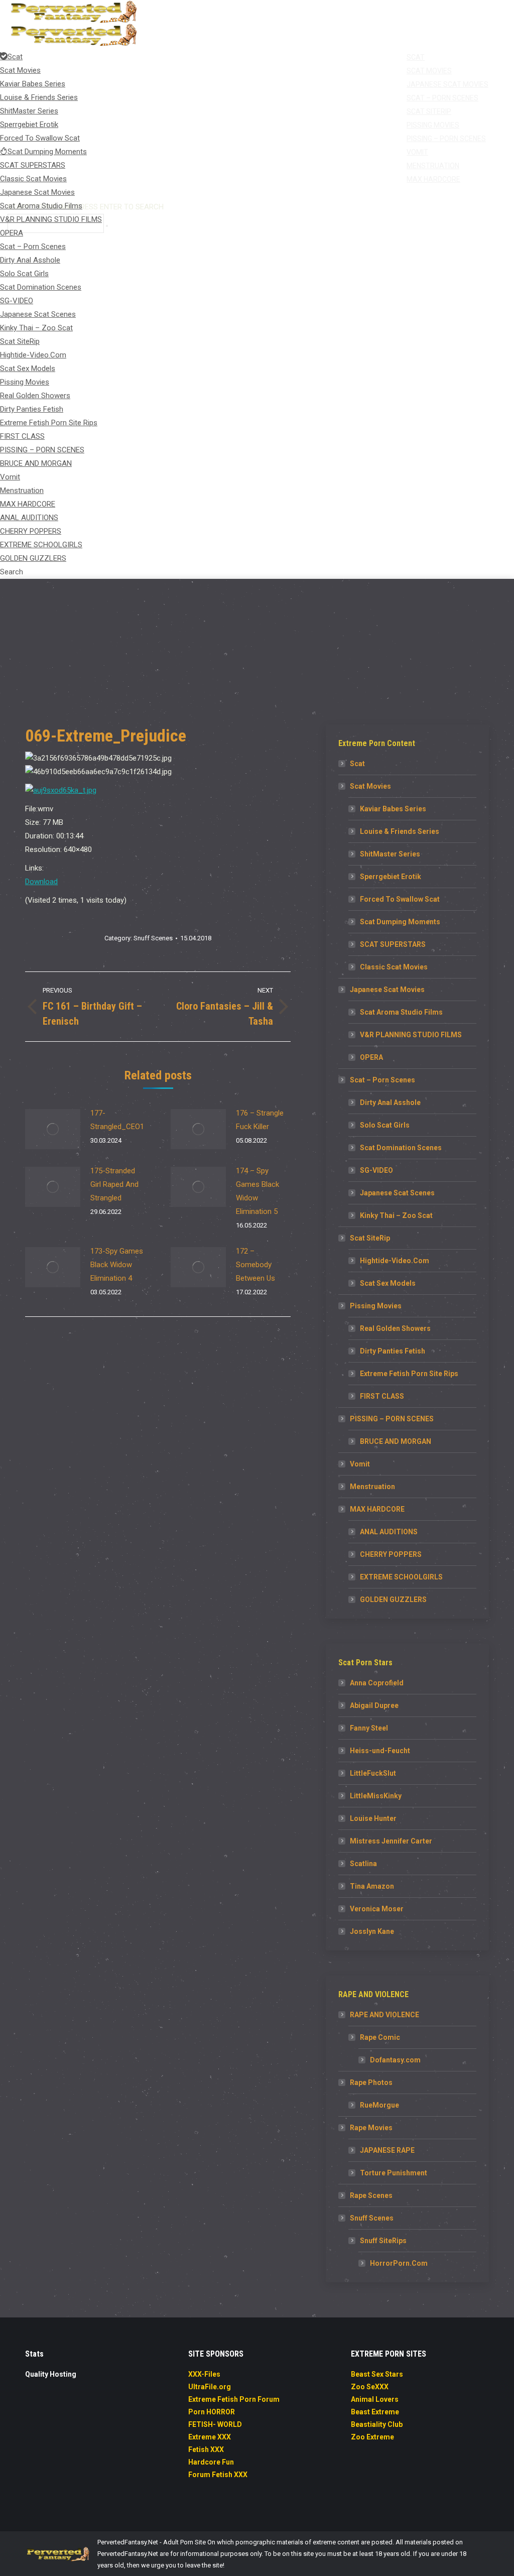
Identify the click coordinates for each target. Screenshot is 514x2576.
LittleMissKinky (376, 1796)
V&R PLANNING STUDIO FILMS (411, 1035)
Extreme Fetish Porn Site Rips (409, 1374)
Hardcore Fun (211, 2462)
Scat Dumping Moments (400, 922)
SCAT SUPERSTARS (393, 944)
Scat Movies (370, 786)
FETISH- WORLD (215, 2424)
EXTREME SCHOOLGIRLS (401, 1577)
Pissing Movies (376, 1306)
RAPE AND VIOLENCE (384, 2015)
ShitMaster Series (390, 854)
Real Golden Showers (395, 1328)
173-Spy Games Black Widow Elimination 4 (117, 1265)
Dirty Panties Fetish (393, 1351)
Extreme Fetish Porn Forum (234, 2399)
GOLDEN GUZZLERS (393, 1600)
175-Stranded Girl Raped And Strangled (114, 1184)
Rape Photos (371, 2082)
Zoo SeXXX (370, 2387)
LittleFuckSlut (373, 1773)
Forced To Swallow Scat (400, 899)
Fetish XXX (206, 2449)
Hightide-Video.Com (395, 1261)
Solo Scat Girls (385, 1125)
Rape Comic (380, 2037)
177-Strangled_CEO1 (117, 1120)
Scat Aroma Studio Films (401, 1012)
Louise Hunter (373, 1818)
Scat (357, 764)
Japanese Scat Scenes (397, 1193)
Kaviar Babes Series (393, 809)
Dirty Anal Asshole (390, 1102)
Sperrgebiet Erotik (391, 877)
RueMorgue (379, 2105)
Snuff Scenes (153, 938)
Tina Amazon (372, 1886)
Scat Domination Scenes (401, 1148)
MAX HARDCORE (377, 1509)
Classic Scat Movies (394, 967)
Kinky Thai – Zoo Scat (396, 1215)
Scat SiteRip (370, 1238)
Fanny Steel (369, 1728)
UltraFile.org (210, 2387)
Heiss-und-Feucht (380, 1751)
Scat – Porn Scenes (382, 1080)
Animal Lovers (375, 2399)
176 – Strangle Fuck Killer (260, 1120)
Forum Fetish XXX (218, 2475)
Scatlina (363, 1864)
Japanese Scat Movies (387, 990)
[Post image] (53, 1129)
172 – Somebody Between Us (255, 1265)
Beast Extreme (375, 2412)
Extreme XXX (210, 2437)
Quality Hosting (51, 2374)
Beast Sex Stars (377, 2374)
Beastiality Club (377, 2424)
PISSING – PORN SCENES (392, 1419)
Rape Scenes (371, 2195)
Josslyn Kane (372, 1931)
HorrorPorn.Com (399, 2263)
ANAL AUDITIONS (389, 1532)
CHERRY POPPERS (391, 1554)
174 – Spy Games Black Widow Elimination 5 (258, 1191)
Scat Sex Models (388, 1283)
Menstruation (372, 1487)
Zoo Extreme (372, 2437)
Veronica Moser (377, 1909)
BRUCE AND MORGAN (396, 1441)
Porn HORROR (212, 2412)
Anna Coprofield (377, 1683)
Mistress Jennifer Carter (391, 1841)
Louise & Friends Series (400, 831)
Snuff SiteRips (383, 2241)
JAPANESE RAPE (387, 2150)
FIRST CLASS (382, 1396)
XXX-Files (204, 2374)
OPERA (371, 1057)
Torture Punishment (394, 2173)
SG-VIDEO (376, 1170)
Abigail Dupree (374, 1705)
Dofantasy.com (395, 2060)
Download (41, 882)
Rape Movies (371, 2128)
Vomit (360, 1464)
